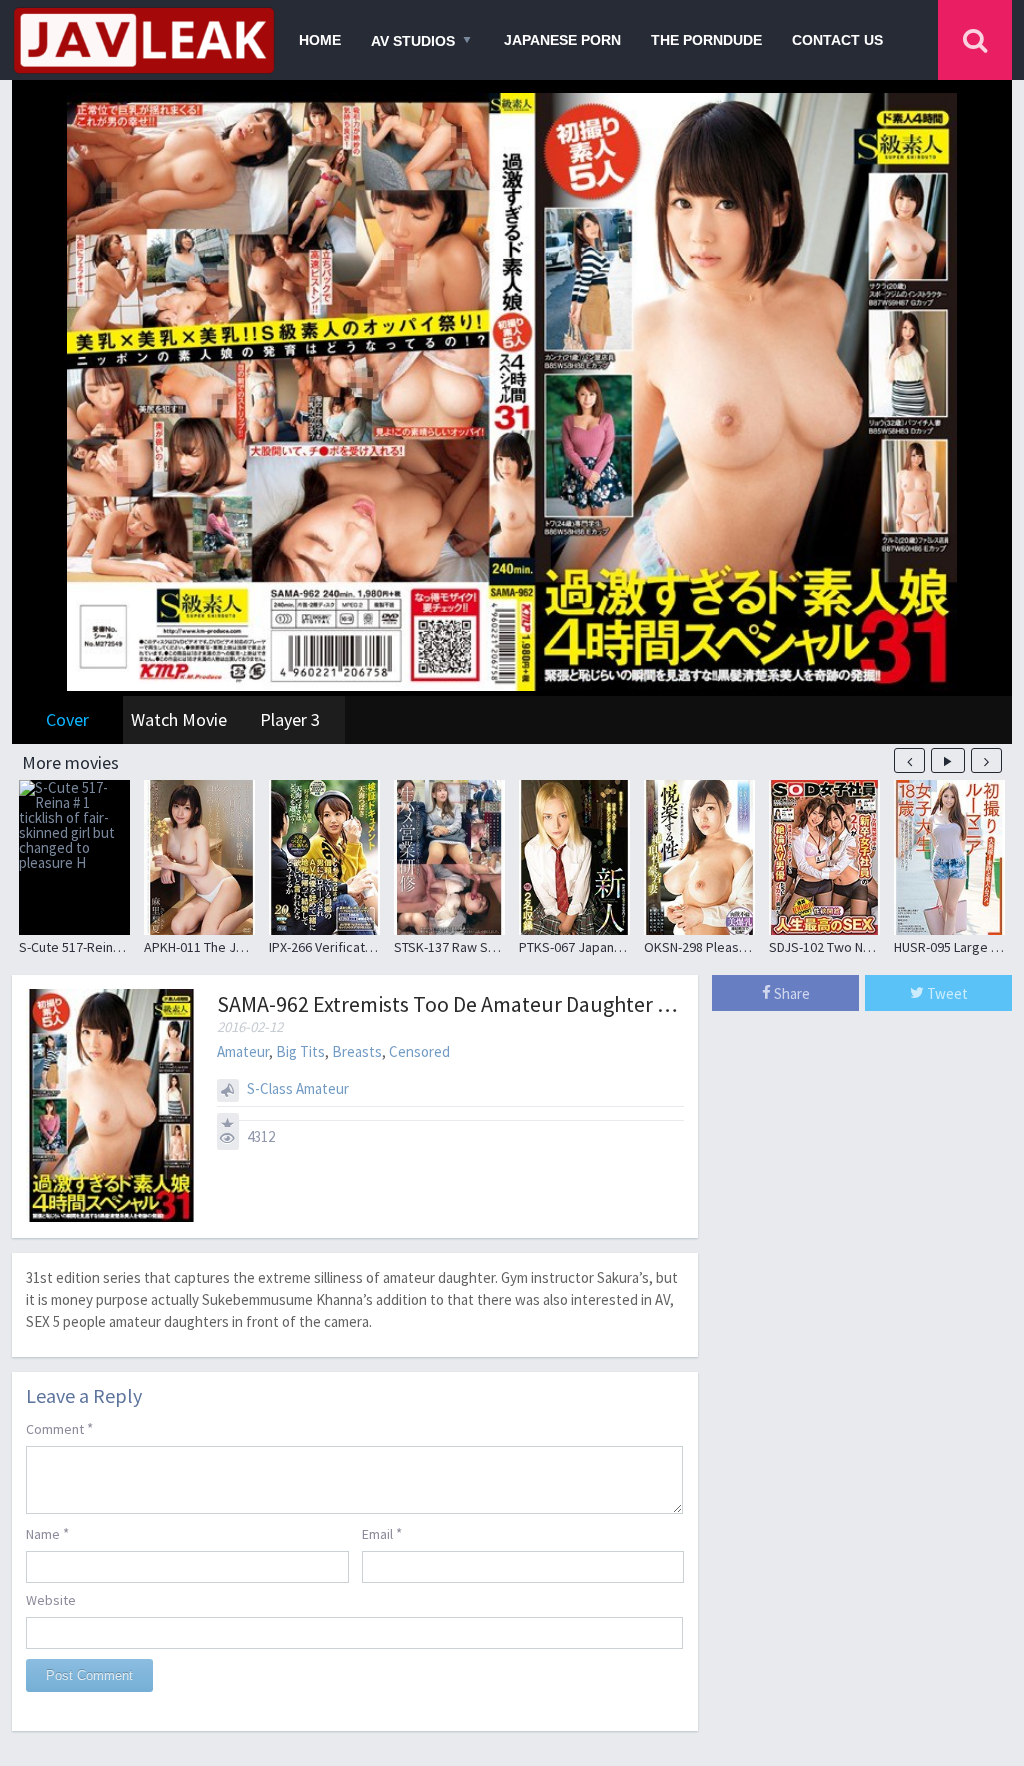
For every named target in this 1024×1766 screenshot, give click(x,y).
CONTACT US (837, 40)
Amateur (243, 1051)
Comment (59, 1428)
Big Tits (300, 1051)
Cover (67, 719)
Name (47, 1533)
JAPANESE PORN (562, 40)
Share (790, 993)
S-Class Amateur (298, 1088)
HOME (320, 40)
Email (382, 1533)
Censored (419, 1051)
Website (51, 1600)
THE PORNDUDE (706, 40)
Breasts (357, 1051)
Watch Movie (179, 719)
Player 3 (290, 719)
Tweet (946, 993)
